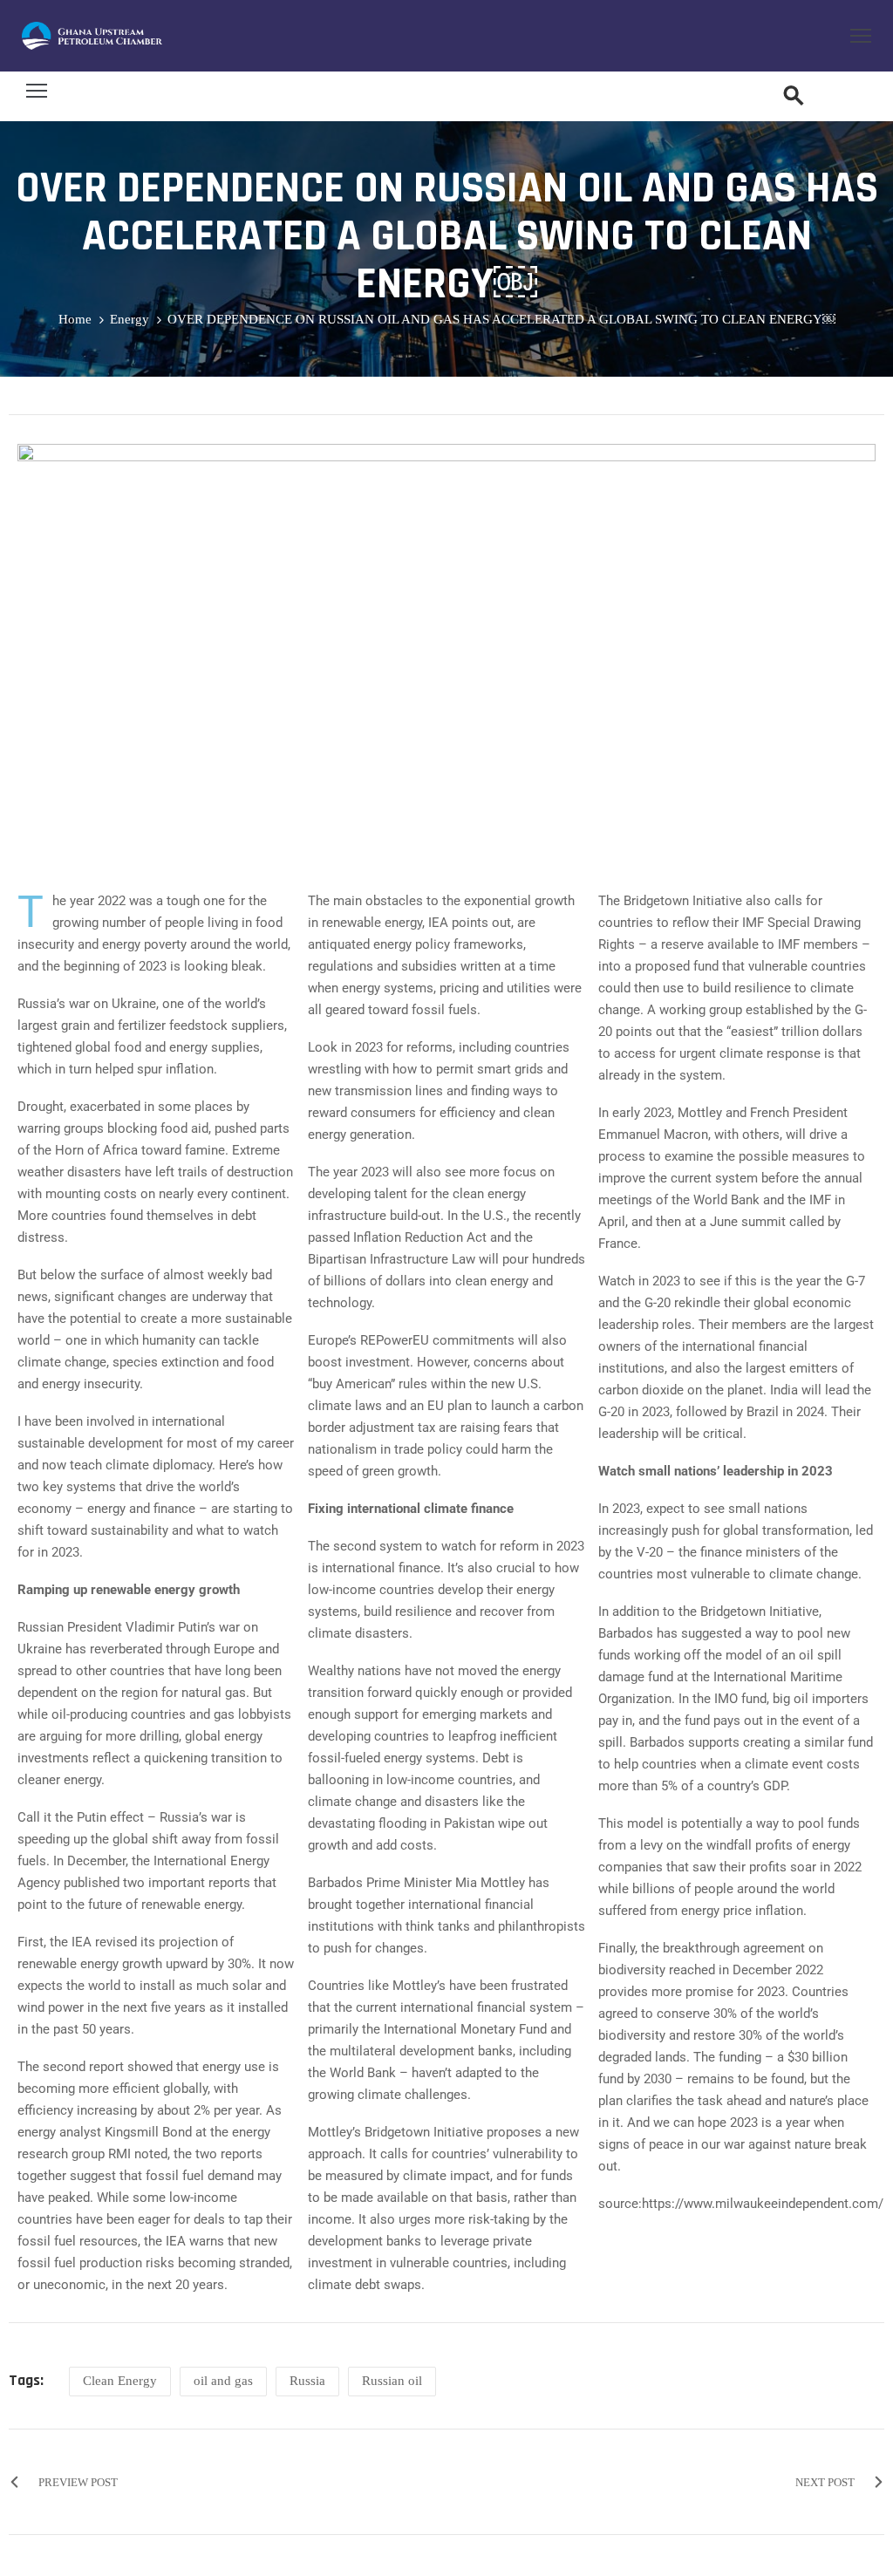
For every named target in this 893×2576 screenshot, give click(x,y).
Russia (307, 2381)
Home (75, 319)
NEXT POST (825, 2482)
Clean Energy (120, 2381)
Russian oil (392, 2381)
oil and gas (223, 2381)
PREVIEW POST (78, 2482)
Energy (130, 319)
